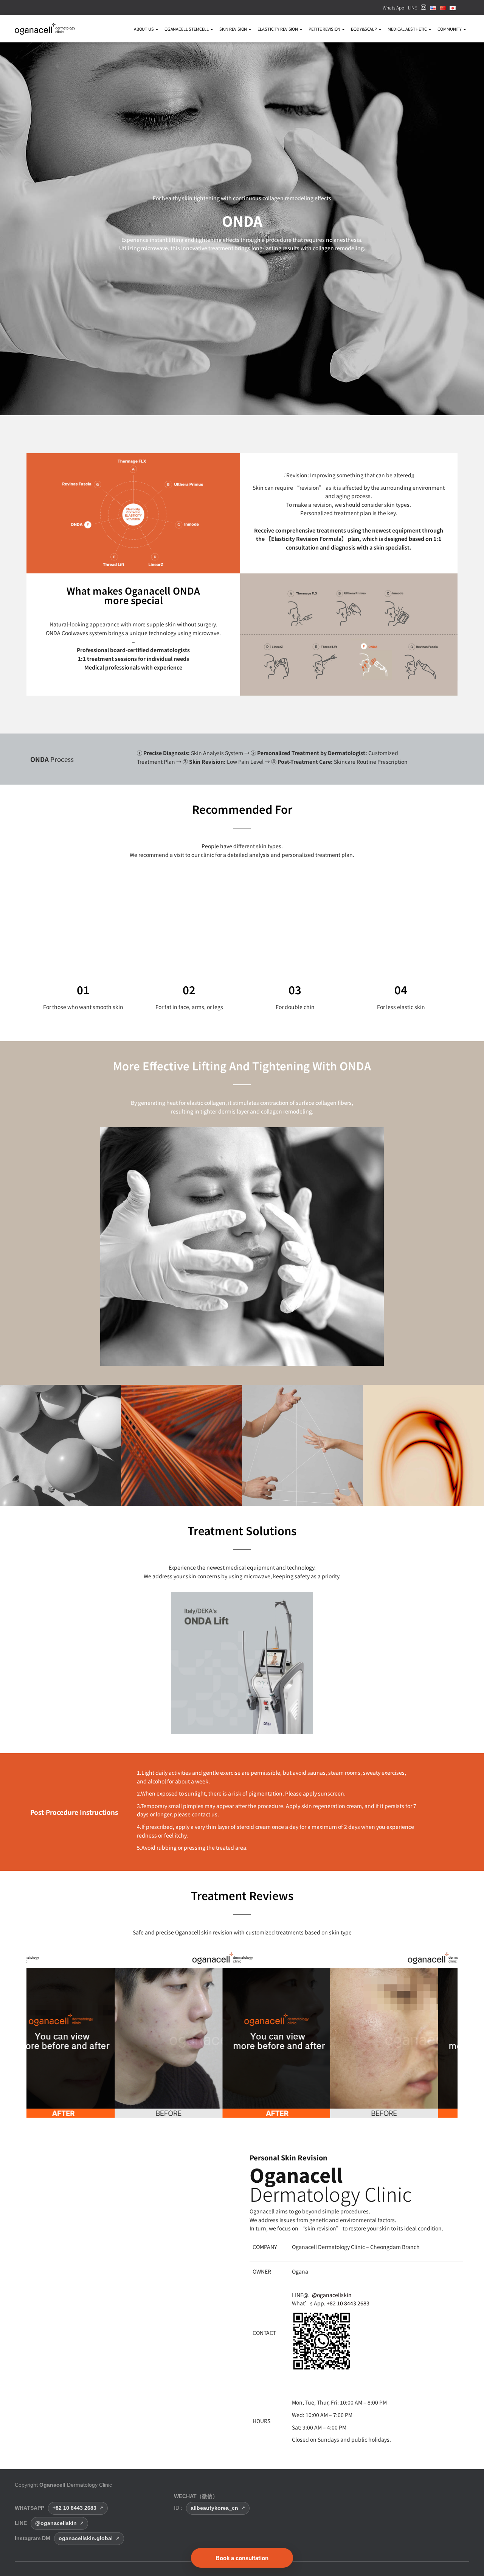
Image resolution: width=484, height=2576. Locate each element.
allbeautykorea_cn (214, 2508)
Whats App (393, 7)
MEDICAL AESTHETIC (408, 29)
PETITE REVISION (325, 29)
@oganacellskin (332, 2295)
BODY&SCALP (364, 29)
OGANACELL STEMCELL (187, 29)
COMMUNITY (450, 29)
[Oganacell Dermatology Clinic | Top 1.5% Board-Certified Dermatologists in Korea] (45, 29)
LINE (413, 7)
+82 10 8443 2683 (348, 2303)
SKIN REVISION (233, 29)
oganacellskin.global (86, 2538)
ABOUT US (144, 29)
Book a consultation (242, 2558)
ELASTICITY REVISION (278, 29)
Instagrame (423, 9)
